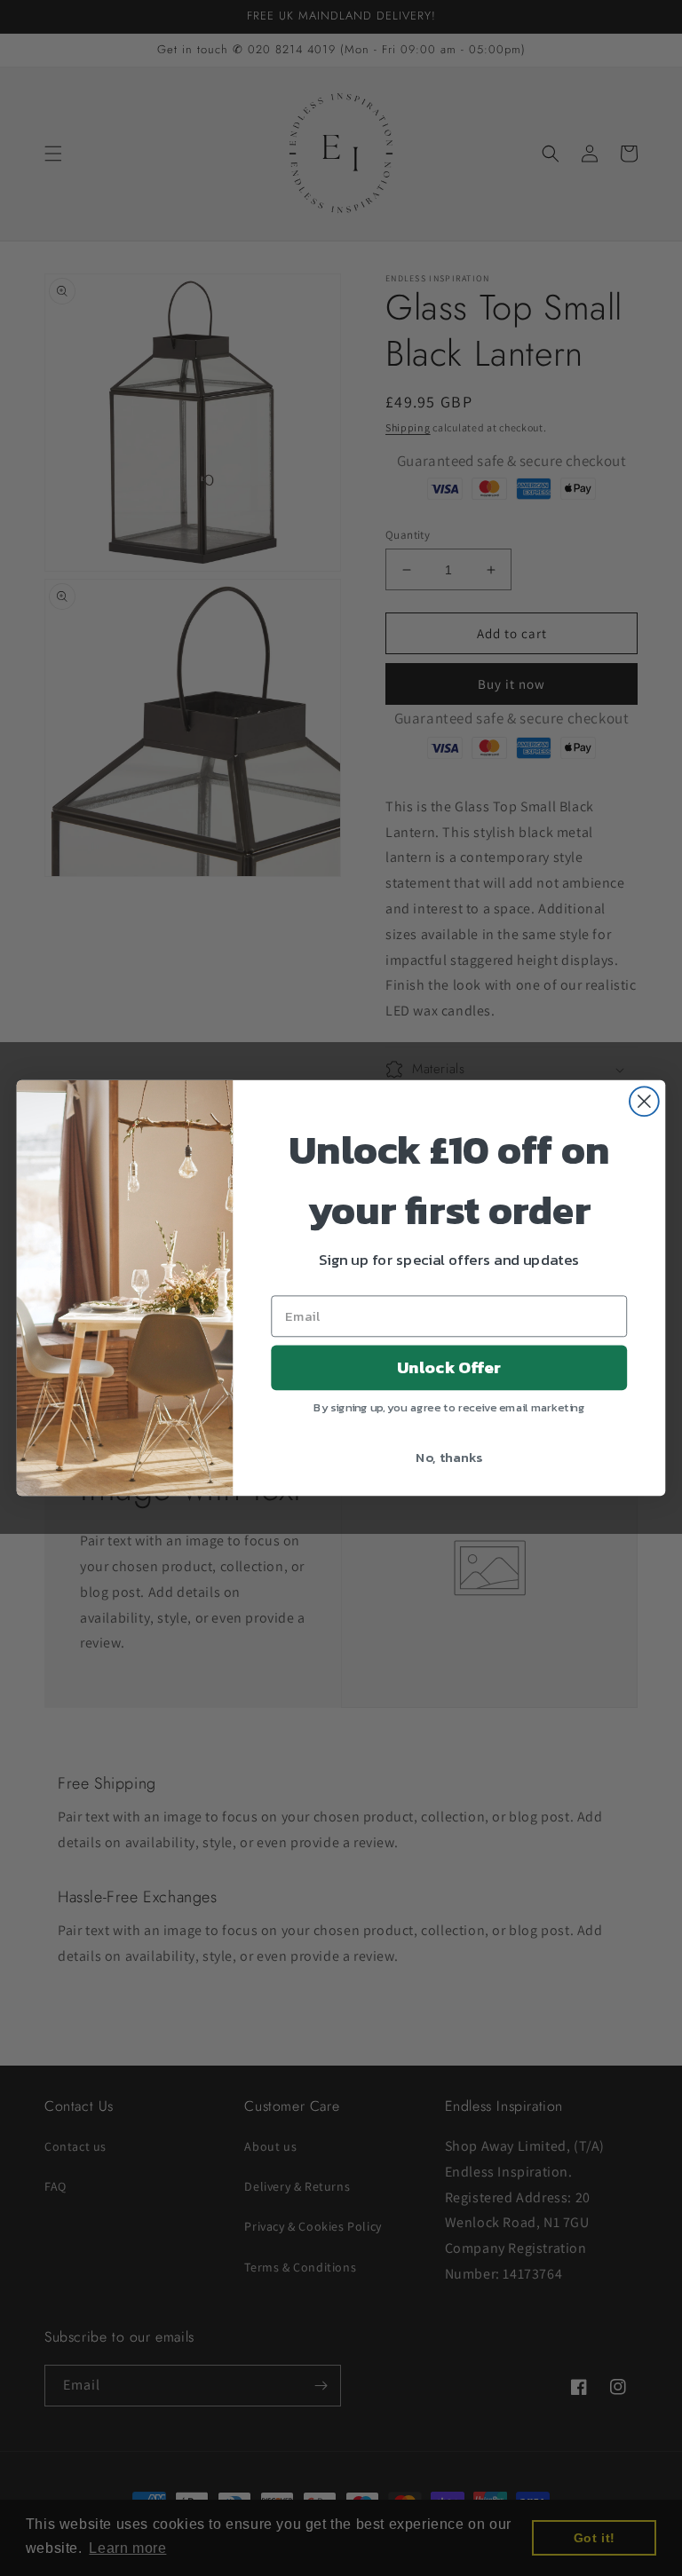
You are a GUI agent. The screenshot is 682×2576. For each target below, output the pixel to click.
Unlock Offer (449, 1368)
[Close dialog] (644, 1101)
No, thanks (449, 1457)
